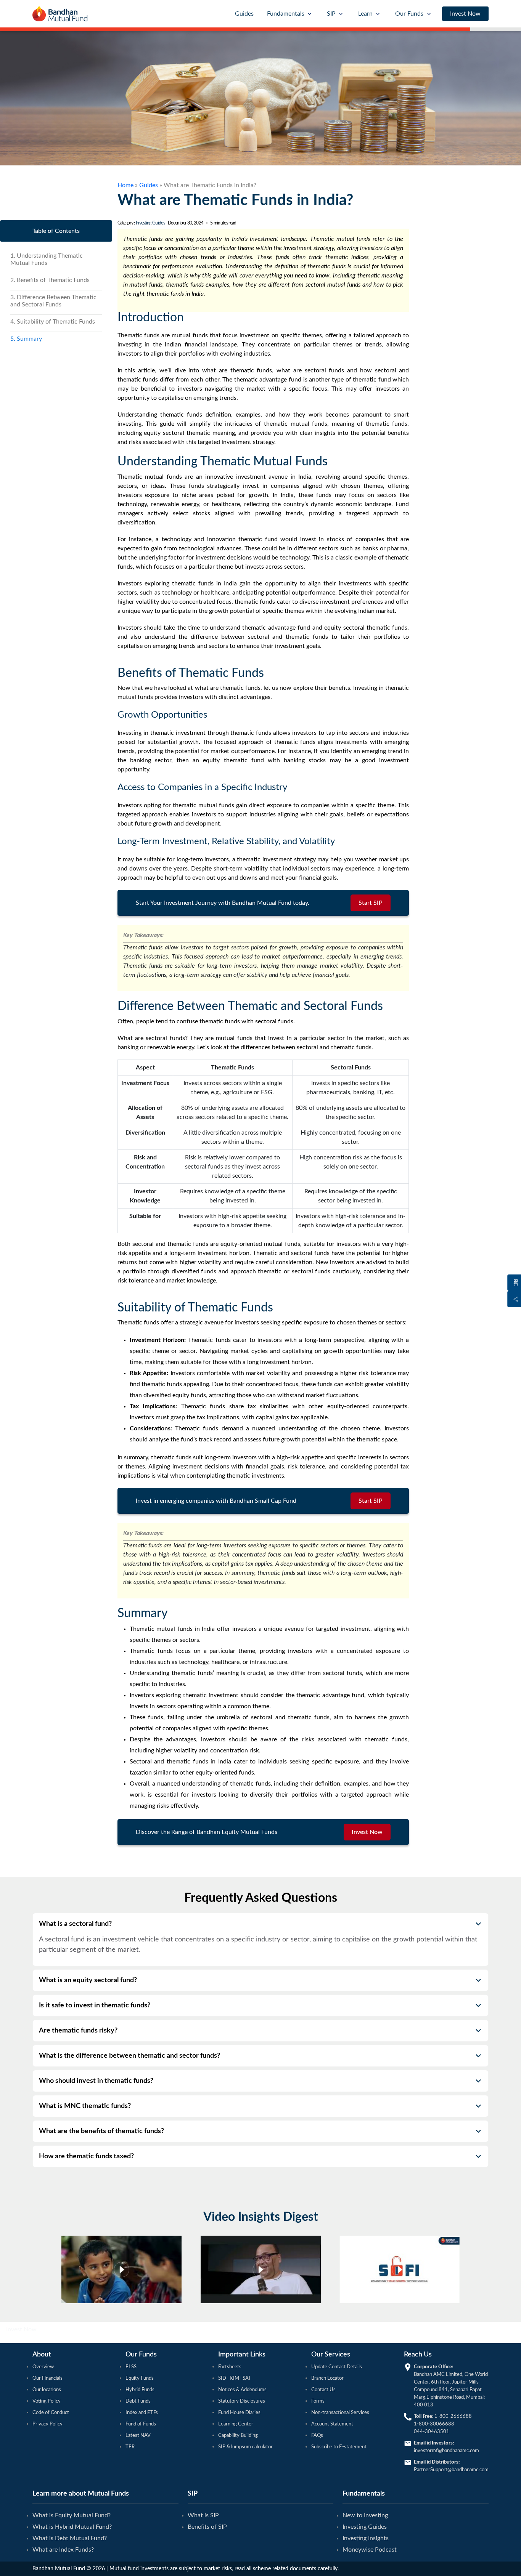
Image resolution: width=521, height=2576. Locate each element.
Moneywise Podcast (370, 2550)
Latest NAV (138, 2436)
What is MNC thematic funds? (85, 2106)
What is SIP (203, 2515)
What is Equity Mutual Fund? (72, 2515)
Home (125, 185)
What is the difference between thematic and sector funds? (129, 2056)
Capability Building (238, 2436)
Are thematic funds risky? (78, 2031)
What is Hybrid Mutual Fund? (72, 2527)
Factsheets (230, 2367)
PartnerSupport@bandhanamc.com (451, 2470)
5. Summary (26, 339)
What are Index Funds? (63, 2550)
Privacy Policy (47, 2424)
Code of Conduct (51, 2413)
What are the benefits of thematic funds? (101, 2131)
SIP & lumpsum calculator (245, 2447)
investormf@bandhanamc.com (446, 2451)
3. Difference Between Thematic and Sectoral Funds (53, 301)
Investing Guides (150, 223)
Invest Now (465, 14)
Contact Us (323, 2390)
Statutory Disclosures (242, 2401)
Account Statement (332, 2424)
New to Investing (365, 2515)
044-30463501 (432, 2432)
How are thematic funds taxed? (86, 2156)
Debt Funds (138, 2401)
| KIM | (234, 2378)
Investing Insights (366, 2538)
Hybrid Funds (140, 2390)
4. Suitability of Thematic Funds (53, 322)
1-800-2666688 (453, 2417)
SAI (246, 2378)
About (42, 2355)
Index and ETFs (142, 2413)
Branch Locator (327, 2378)
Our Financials (47, 2378)
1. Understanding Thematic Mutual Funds (47, 259)
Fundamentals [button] (286, 14)
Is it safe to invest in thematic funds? (95, 2005)
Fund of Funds (141, 2424)
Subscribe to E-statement (339, 2447)
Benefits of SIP (207, 2527)
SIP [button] (331, 14)
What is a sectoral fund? (75, 1924)
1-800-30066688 (434, 2424)
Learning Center (236, 2424)
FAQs (317, 2436)
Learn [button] (365, 14)
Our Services (331, 2355)
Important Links (242, 2355)
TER (130, 2447)
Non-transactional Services (340, 2413)
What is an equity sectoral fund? (88, 1980)
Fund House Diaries (239, 2413)
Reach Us (418, 2355)
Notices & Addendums (242, 2390)
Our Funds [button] (409, 14)
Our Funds (141, 2355)
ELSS (131, 2367)
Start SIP (371, 903)
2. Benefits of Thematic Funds (50, 280)
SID (223, 2378)
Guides (244, 14)
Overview (43, 2367)
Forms (318, 2401)
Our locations (47, 2390)
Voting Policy (47, 2401)
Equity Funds (140, 2378)
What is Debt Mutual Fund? (70, 2538)
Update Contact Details (337, 2367)
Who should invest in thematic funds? (96, 2081)
